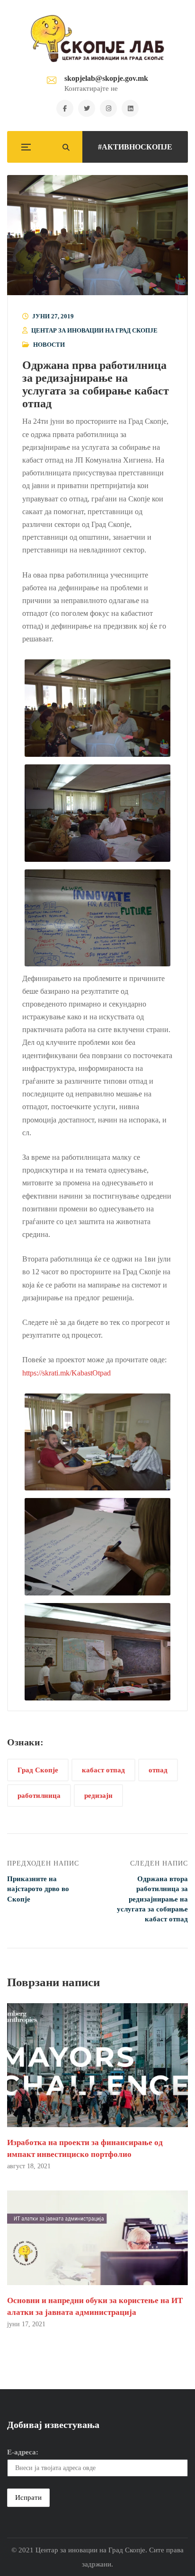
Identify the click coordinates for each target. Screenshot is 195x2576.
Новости (49, 345)
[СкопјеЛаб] (98, 38)
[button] (97, 235)
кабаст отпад (103, 1770)
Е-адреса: (23, 2452)
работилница (39, 1795)
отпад (158, 1770)
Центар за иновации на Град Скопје (94, 330)
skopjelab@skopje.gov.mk (106, 78)
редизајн (98, 1795)
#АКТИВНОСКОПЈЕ (135, 147)
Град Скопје (38, 1770)
